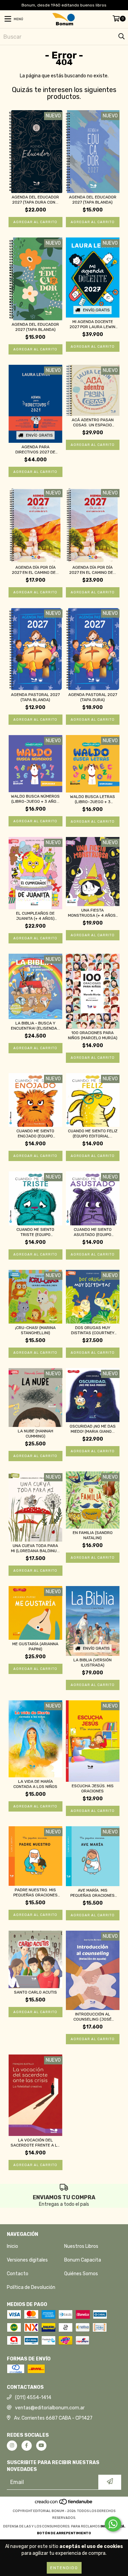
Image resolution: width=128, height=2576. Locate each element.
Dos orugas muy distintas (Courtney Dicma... (93, 1330)
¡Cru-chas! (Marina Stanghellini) (35, 1330)
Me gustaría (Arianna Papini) (35, 1646)
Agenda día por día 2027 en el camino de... (35, 570)
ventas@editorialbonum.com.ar (50, 2408)
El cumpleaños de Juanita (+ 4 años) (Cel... (35, 916)
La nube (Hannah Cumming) (35, 1434)
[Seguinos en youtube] (41, 2446)
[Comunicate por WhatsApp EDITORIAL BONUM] (113, 2524)
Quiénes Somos (81, 2274)
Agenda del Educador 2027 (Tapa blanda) (93, 200)
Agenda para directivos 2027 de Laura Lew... (35, 450)
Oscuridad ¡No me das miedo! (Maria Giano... (93, 1429)
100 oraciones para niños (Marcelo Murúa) (93, 1035)
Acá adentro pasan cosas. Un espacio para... (93, 423)
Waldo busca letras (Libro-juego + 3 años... (93, 799)
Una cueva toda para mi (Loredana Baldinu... (35, 1548)
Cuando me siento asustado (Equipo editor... (93, 1232)
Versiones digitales (27, 2260)
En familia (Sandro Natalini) (93, 1535)
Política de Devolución (31, 2287)
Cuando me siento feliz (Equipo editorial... (93, 1134)
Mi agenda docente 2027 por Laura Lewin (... (93, 324)
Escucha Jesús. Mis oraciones (93, 1788)
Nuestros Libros (81, 2246)
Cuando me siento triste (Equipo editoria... (35, 1232)
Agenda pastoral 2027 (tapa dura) (93, 697)
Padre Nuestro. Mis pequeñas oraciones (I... (35, 1893)
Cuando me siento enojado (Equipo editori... (35, 1134)
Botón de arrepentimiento (64, 2533)
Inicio (12, 2246)
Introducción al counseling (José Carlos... (93, 2017)
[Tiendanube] (64, 2504)
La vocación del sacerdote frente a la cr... (35, 2143)
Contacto (18, 2274)
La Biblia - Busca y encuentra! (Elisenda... (35, 1026)
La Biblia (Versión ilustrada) (93, 1663)
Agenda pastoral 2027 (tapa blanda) (35, 697)
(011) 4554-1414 (33, 2398)
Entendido (64, 2568)
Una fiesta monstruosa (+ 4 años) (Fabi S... (93, 913)
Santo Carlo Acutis (35, 1992)
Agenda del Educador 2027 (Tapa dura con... (35, 200)
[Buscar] (121, 37)
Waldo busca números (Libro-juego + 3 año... (35, 799)
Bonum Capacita (83, 2260)
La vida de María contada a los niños (35, 1784)
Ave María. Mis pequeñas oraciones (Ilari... (93, 1893)
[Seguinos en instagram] (12, 2446)
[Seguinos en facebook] (27, 2446)
